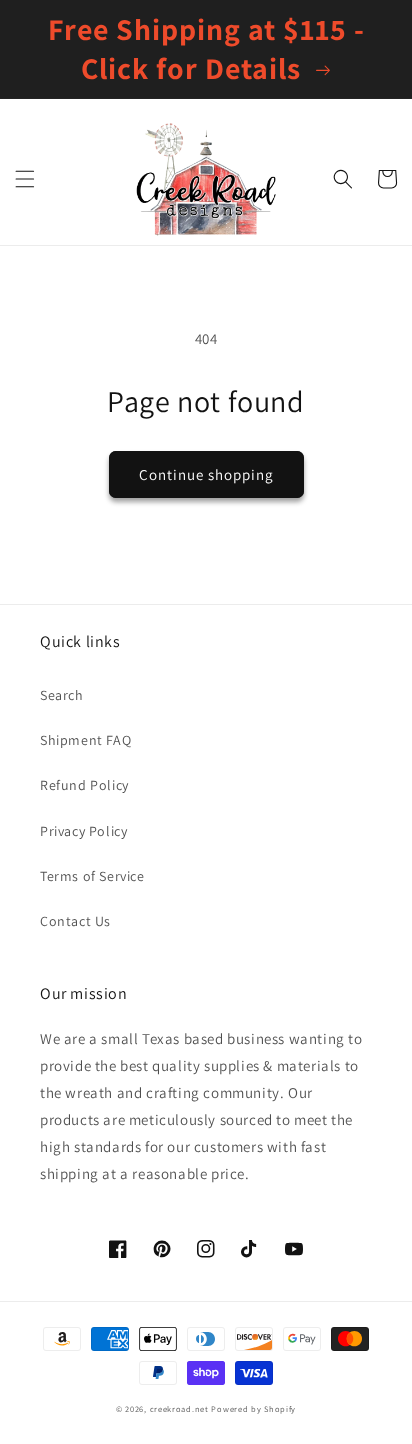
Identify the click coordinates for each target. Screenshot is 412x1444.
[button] (25, 179)
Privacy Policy (83, 831)
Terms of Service (92, 876)
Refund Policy (84, 785)
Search (62, 695)
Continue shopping (206, 474)
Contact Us (75, 921)
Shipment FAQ (85, 740)
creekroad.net (179, 1408)
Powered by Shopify (253, 1408)
